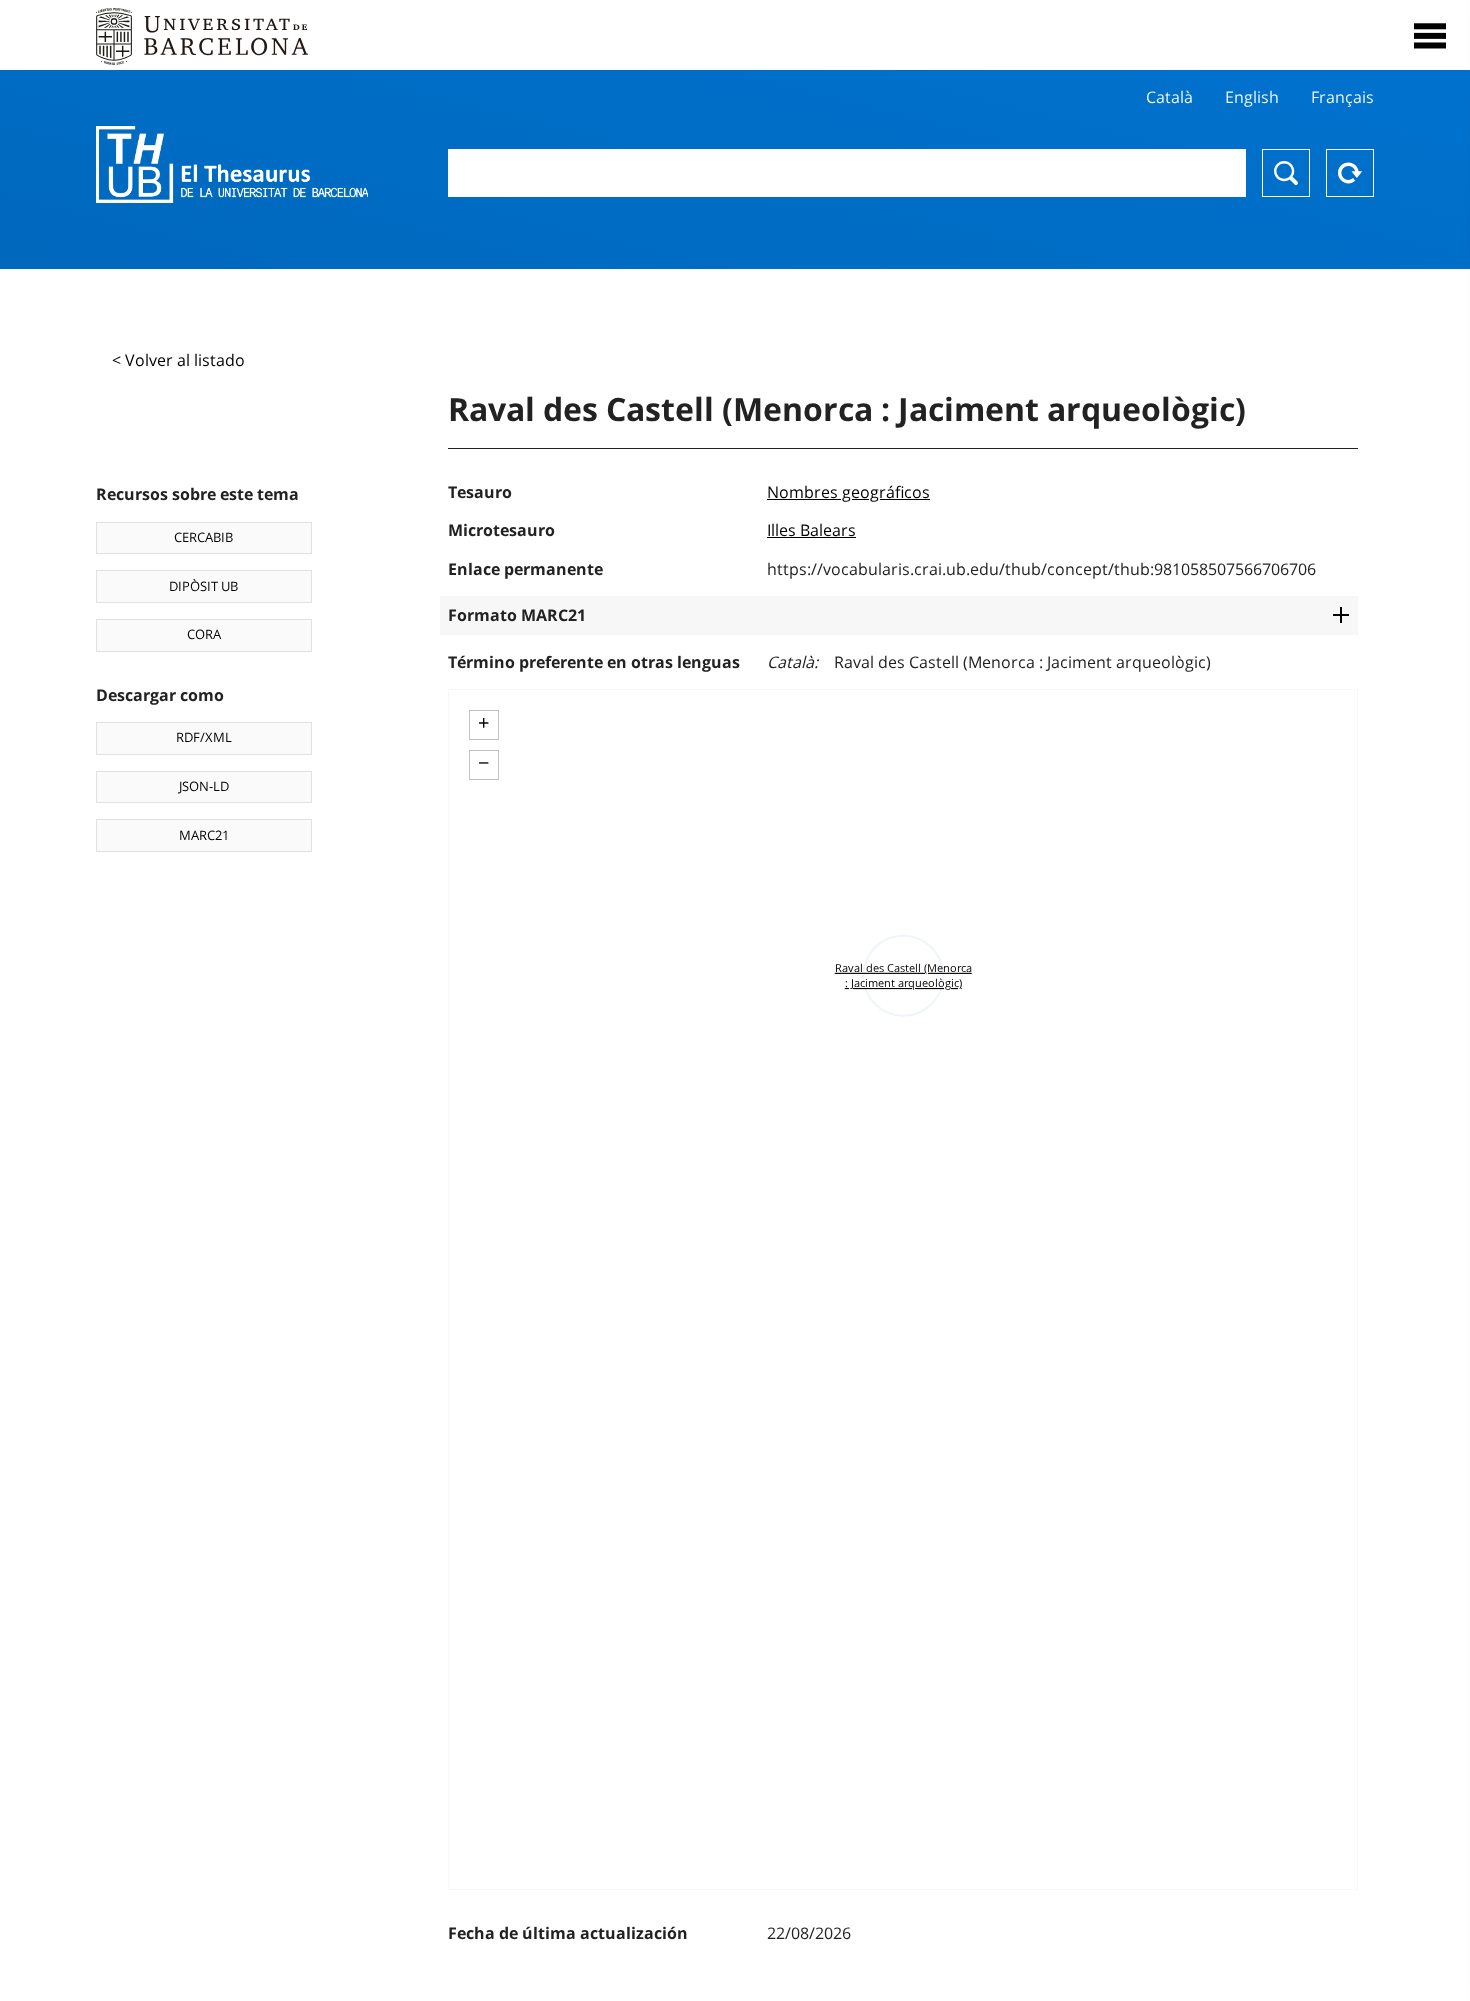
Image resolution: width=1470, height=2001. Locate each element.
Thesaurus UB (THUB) (232, 165)
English (1252, 97)
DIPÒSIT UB (203, 586)
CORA (204, 634)
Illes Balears (811, 530)
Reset (1350, 173)
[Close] (1430, 36)
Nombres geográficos (848, 492)
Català (1169, 97)
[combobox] (847, 173)
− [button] (483, 763)
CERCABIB (203, 537)
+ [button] (483, 723)
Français (1342, 97)
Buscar (1286, 173)
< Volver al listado (178, 360)
